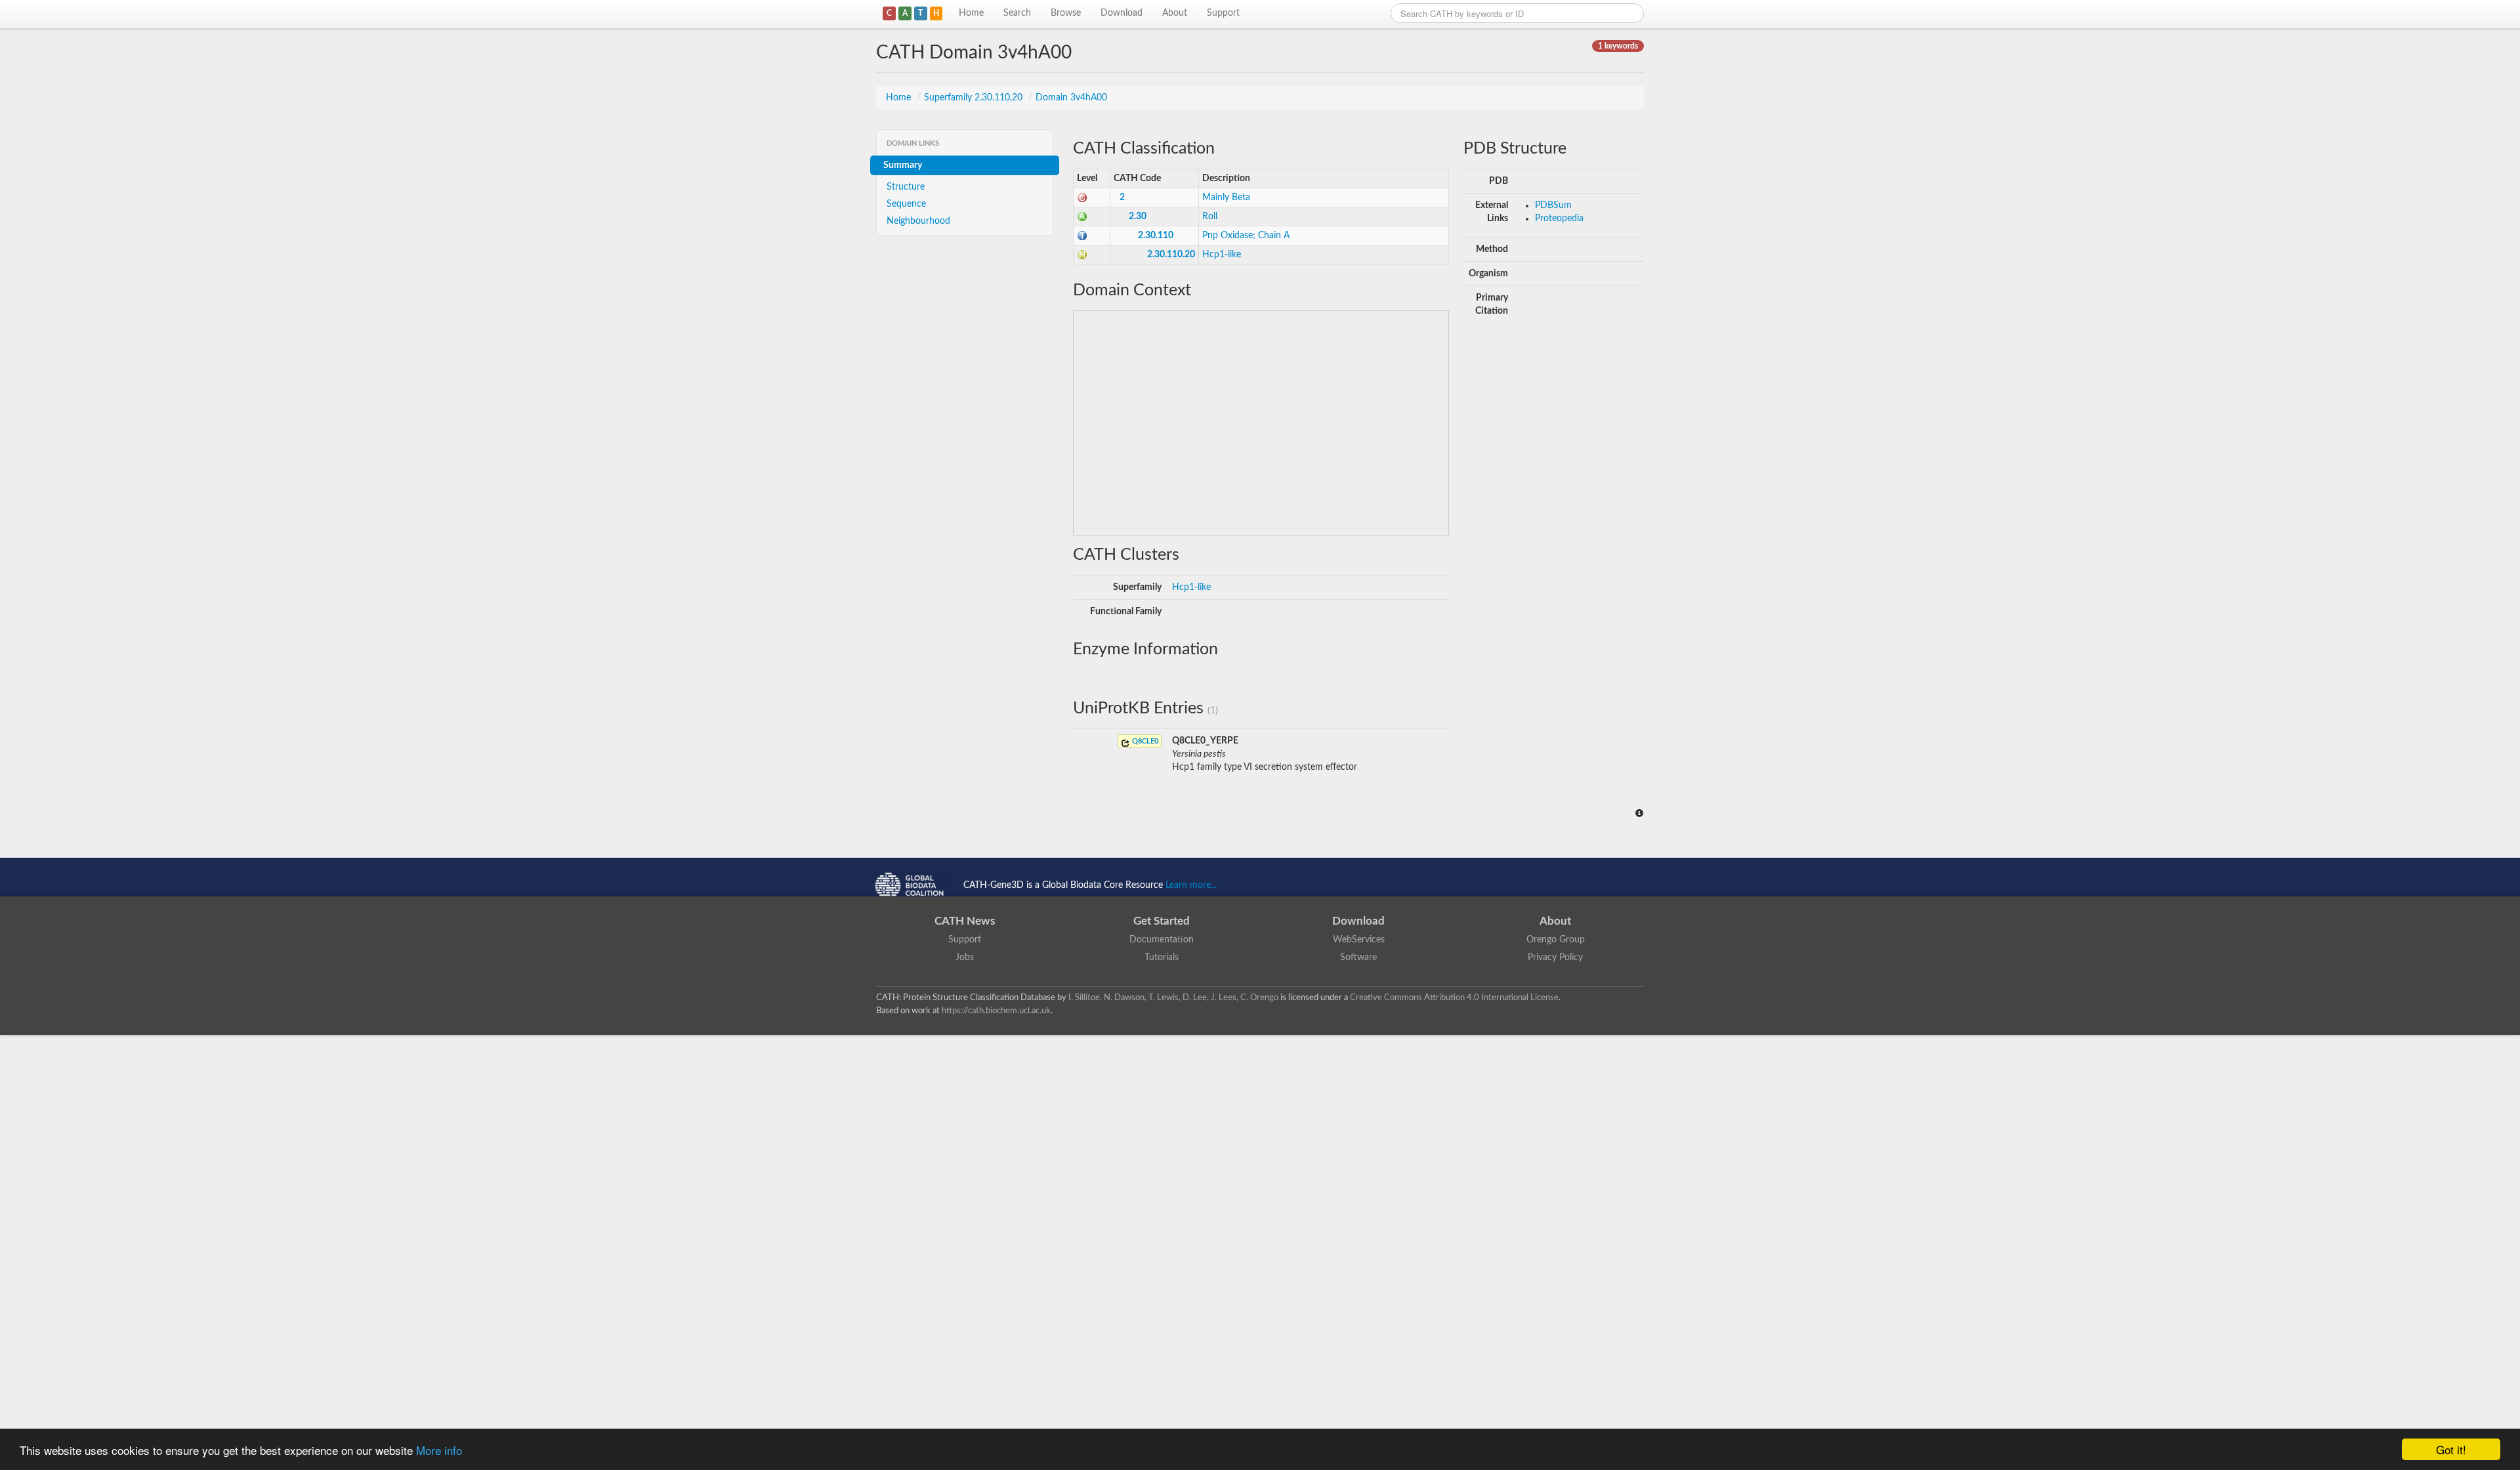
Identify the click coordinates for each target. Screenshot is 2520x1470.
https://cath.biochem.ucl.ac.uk (996, 1011)
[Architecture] (1082, 217)
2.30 (1138, 217)
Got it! (2451, 1449)
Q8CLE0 (1144, 741)
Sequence (906, 204)
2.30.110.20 (1171, 255)
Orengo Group (1556, 940)
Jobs (965, 957)
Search (1017, 13)
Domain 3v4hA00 (1071, 98)
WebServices (1359, 940)
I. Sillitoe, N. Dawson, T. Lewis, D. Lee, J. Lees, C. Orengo (1173, 997)
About (1175, 13)
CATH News (965, 921)
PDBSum (1553, 205)
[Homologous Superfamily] (1082, 255)
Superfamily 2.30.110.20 (975, 98)
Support (1223, 13)
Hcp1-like (1222, 255)
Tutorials (1162, 957)
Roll (1210, 217)
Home (971, 13)
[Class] (1082, 198)
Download (1122, 13)
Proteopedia (1559, 219)
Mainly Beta (1226, 198)
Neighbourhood (918, 221)
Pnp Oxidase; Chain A (1246, 236)
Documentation (1162, 940)
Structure (906, 187)
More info (439, 1450)
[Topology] (1082, 236)
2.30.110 (1156, 236)
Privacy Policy (1555, 957)
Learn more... (1191, 885)
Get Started (1162, 921)
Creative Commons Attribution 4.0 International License (1454, 997)
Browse (1066, 13)
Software (1358, 957)
